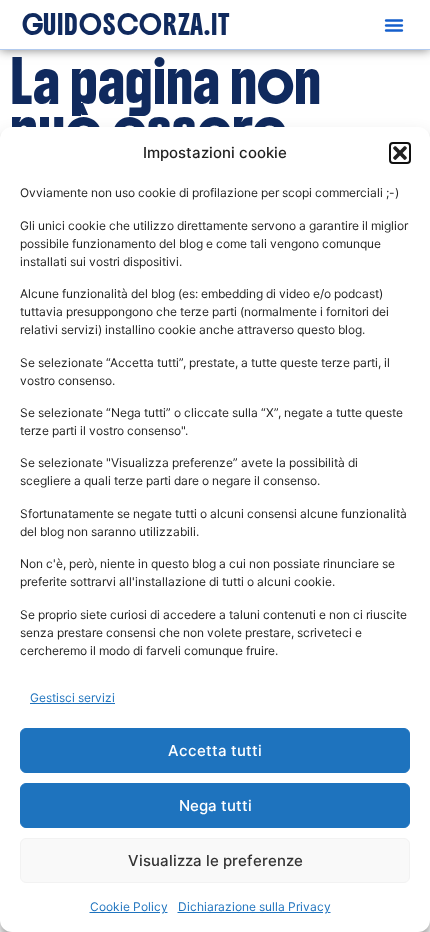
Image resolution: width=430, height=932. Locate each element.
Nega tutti (215, 805)
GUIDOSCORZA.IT (126, 25)
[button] (400, 153)
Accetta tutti (215, 750)
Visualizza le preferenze (215, 860)
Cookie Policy (129, 906)
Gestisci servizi (72, 697)
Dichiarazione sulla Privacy (254, 906)
